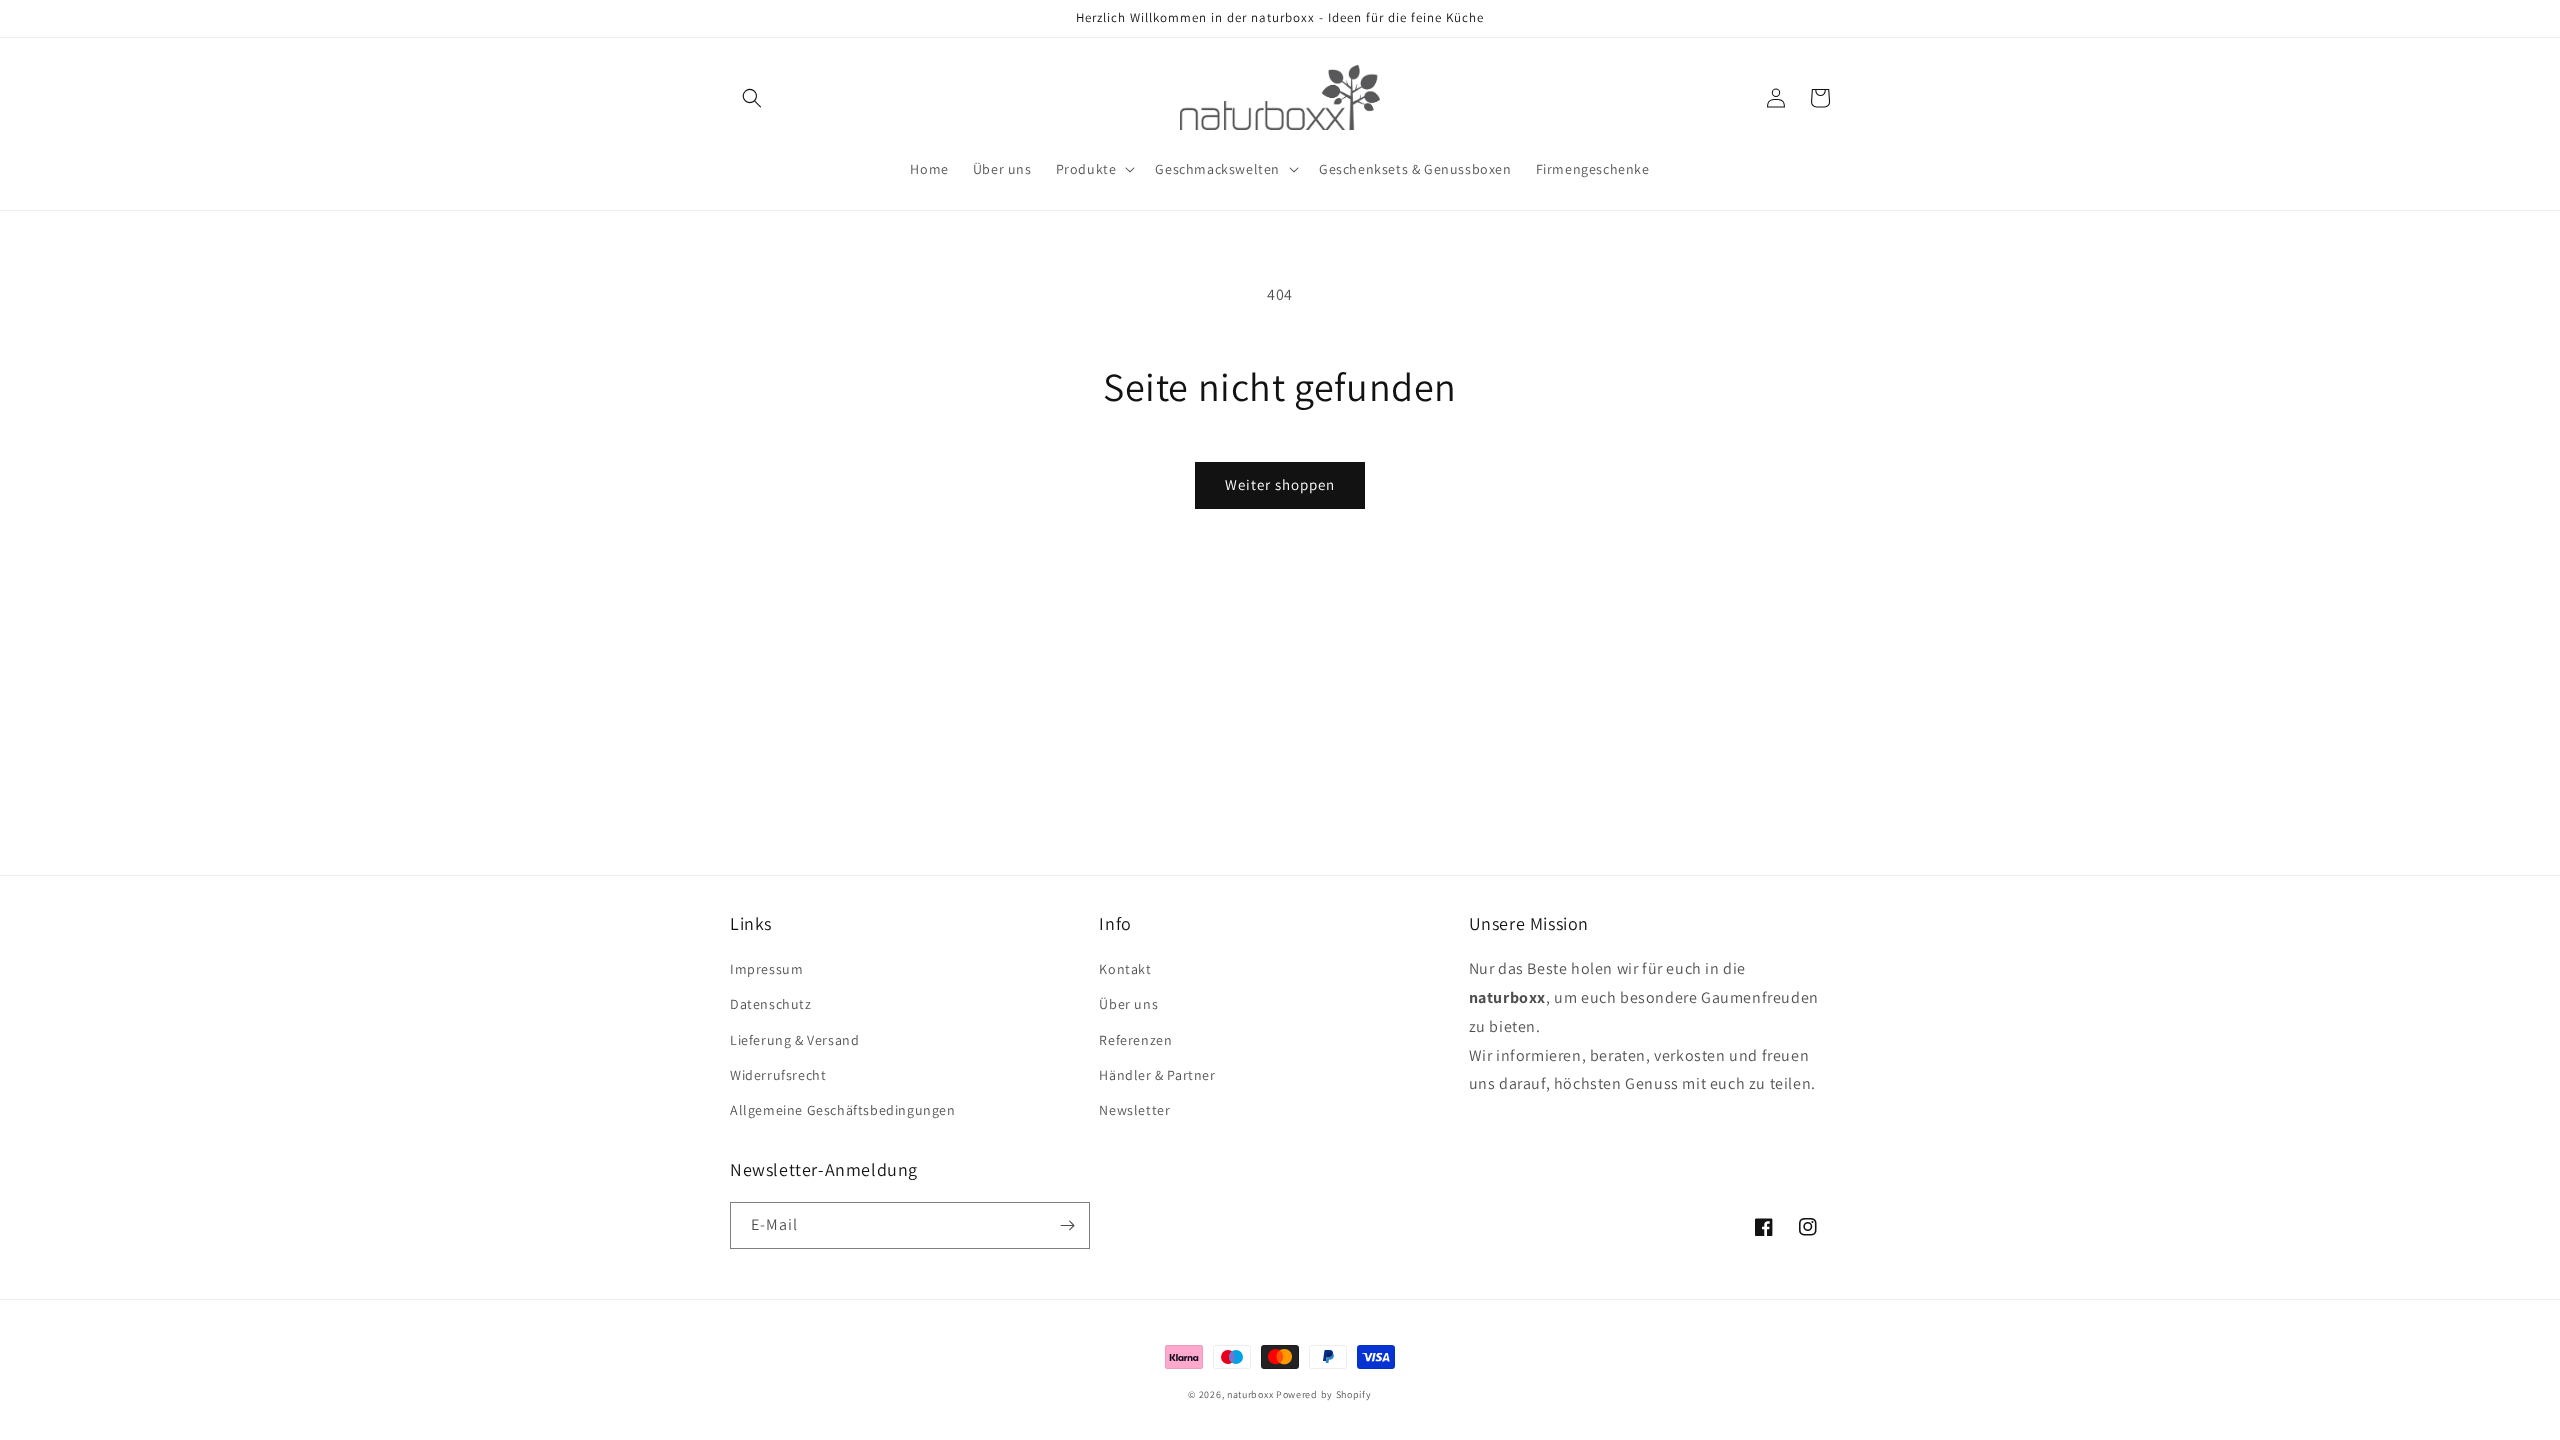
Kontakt (1125, 969)
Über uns (1128, 1004)
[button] (752, 98)
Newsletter (1134, 1110)
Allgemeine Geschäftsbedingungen (843, 1110)
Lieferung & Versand (794, 1040)
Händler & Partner (1157, 1075)
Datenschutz (771, 1004)
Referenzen (1135, 1040)
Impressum (766, 969)
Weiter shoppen (1280, 484)
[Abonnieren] (1067, 1225)
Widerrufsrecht (778, 1075)
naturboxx (1250, 1394)
